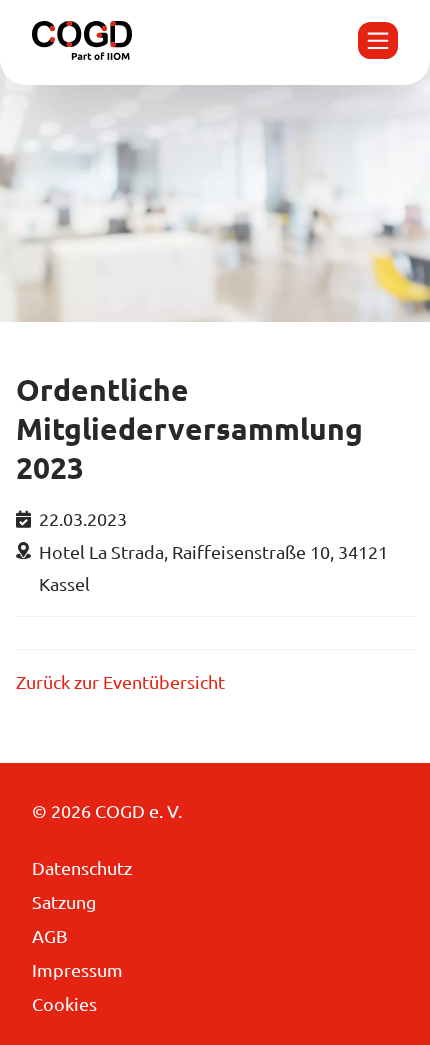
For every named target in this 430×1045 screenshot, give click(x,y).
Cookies (64, 1003)
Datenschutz (82, 867)
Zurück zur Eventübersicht (120, 681)
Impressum (77, 969)
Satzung (64, 901)
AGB (50, 935)
